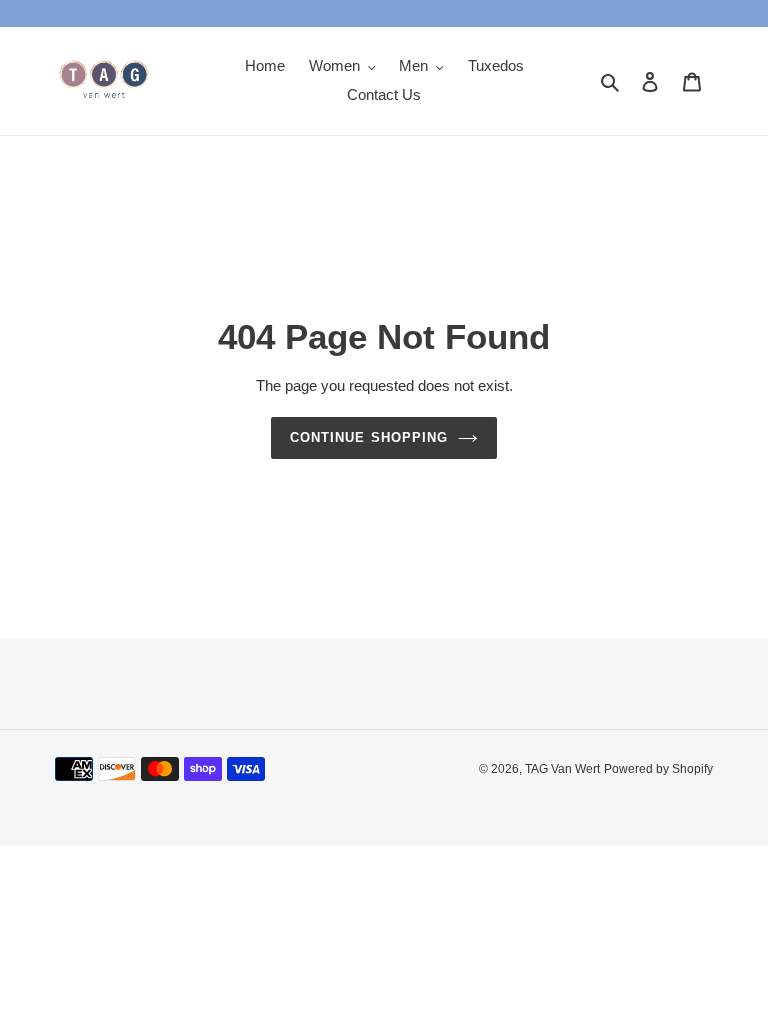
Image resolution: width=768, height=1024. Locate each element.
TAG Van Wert (562, 769)
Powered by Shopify (658, 769)
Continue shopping (369, 437)
